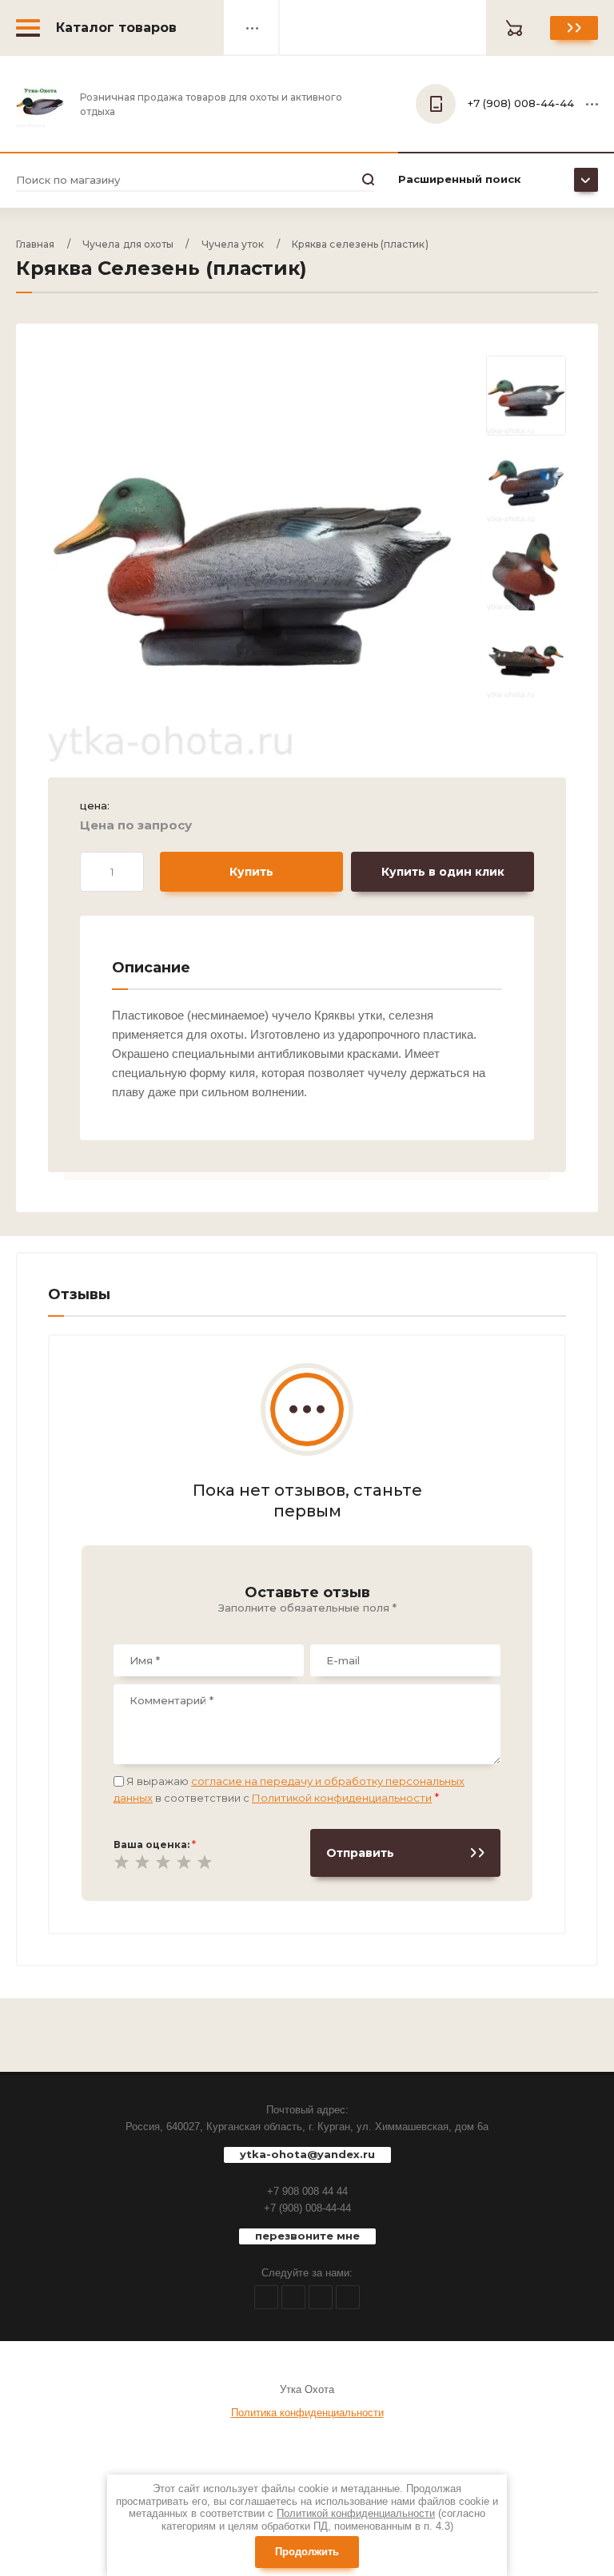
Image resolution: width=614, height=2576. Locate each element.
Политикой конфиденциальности (342, 1798)
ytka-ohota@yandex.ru (307, 2154)
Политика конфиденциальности (307, 2413)
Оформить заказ (574, 28)
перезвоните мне (307, 2236)
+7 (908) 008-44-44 (307, 2208)
